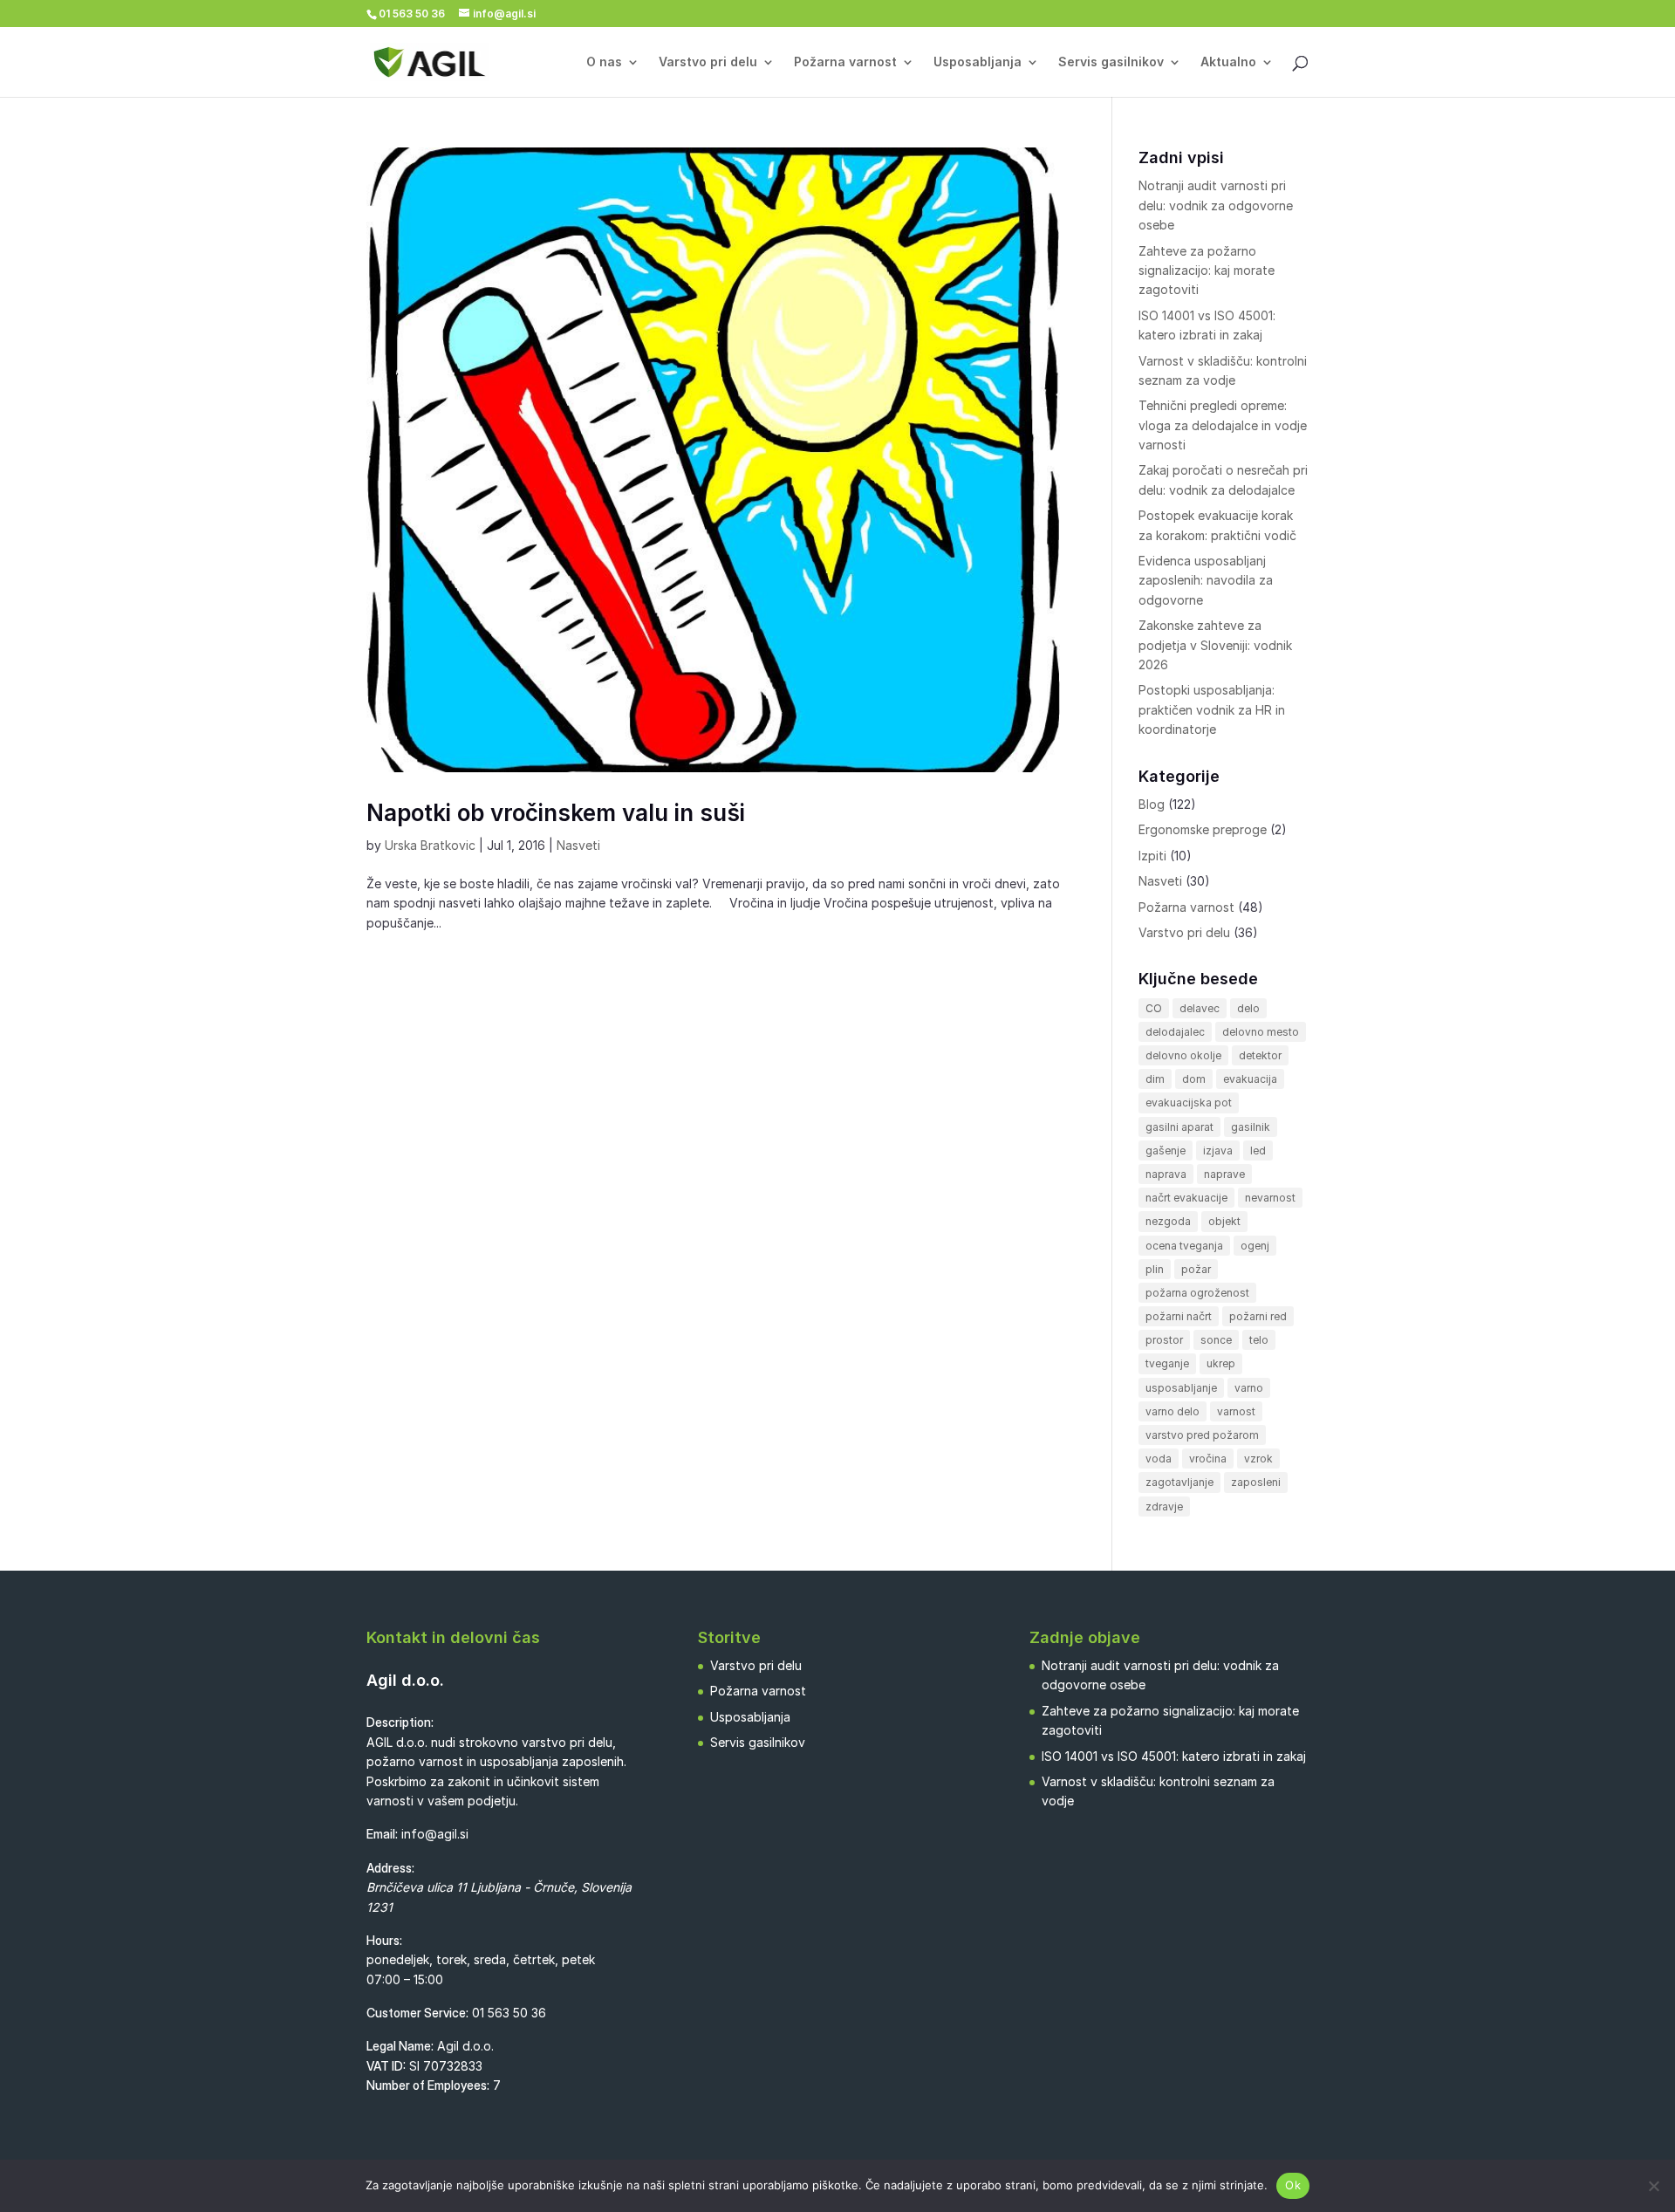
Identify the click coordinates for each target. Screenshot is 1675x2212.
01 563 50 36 (509, 2013)
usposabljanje (1181, 1388)
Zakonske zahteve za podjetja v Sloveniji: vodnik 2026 (1215, 645)
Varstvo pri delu (708, 62)
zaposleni (1256, 1482)
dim (1155, 1079)
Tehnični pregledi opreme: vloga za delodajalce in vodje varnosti (1223, 425)
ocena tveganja (1184, 1246)
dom (1194, 1079)
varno (1249, 1388)
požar (1196, 1269)
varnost (1236, 1411)
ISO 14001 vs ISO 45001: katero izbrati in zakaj (1174, 1756)
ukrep (1221, 1363)
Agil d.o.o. (405, 1680)
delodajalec (1175, 1032)
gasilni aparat (1179, 1127)
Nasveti (578, 845)
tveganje (1167, 1363)
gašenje (1166, 1151)
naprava (1166, 1174)
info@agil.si (435, 1834)
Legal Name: (400, 2046)
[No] (1653, 2186)
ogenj (1255, 1246)
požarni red (1258, 1316)
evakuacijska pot (1189, 1103)
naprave (1224, 1174)
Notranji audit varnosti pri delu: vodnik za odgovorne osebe (1216, 205)
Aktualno (1228, 62)
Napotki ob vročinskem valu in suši (556, 813)
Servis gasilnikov (1111, 62)
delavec (1200, 1008)
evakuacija (1250, 1079)
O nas (604, 62)
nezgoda (1168, 1221)
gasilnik (1251, 1127)
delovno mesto (1261, 1032)
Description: (400, 1722)
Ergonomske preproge (1203, 829)
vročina (1208, 1459)
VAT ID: (386, 2066)
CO (1154, 1008)
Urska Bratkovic (430, 845)
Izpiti (1152, 856)
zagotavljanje (1179, 1482)
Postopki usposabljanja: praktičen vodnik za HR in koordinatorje (1212, 709)
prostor (1164, 1340)
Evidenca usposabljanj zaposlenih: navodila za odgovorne (1206, 580)
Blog (1152, 804)
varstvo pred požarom (1202, 1435)
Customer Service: (417, 2013)
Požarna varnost (845, 62)
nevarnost (1270, 1198)
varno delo (1172, 1411)
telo (1259, 1340)
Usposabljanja (978, 62)
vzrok (1258, 1459)
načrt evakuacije (1186, 1198)
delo (1248, 1008)
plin (1155, 1269)
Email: (382, 1834)
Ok (1293, 2185)
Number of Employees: (428, 2085)
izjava (1218, 1151)
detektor (1260, 1055)
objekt (1224, 1221)
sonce (1216, 1340)
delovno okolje (1183, 1055)
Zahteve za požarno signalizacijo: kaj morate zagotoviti (1207, 271)
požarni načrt (1179, 1316)
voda (1159, 1459)
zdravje (1164, 1507)
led (1258, 1151)
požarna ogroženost (1197, 1293)
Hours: (384, 1940)
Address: (390, 1868)
